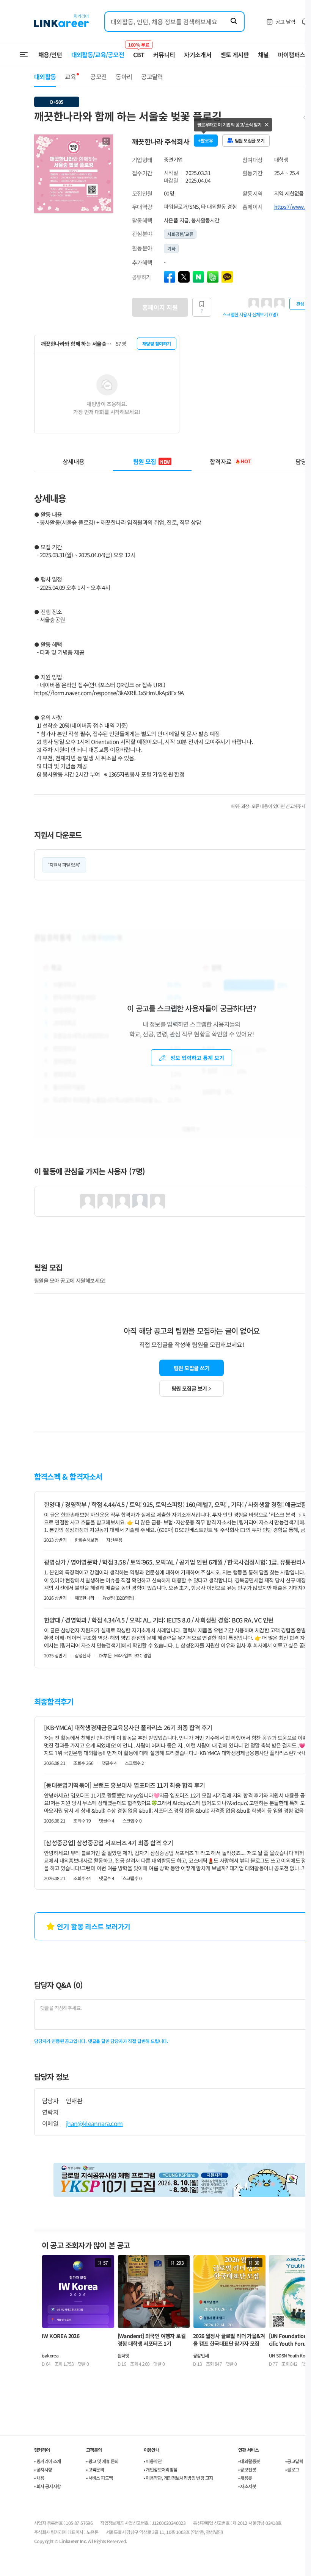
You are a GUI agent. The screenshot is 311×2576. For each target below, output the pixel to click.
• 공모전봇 (247, 2469)
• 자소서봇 (247, 2486)
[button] (106, 141)
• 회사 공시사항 (48, 2486)
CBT (139, 51)
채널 (263, 55)
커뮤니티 (164, 55)
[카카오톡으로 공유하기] (227, 277)
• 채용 (39, 2478)
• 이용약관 (153, 2461)
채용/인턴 (50, 55)
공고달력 (152, 77)
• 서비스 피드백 (100, 2478)
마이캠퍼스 (292, 55)
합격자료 (230, 461)
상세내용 (73, 461)
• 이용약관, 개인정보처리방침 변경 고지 (178, 2478)
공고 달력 (285, 22)
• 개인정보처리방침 (161, 2469)
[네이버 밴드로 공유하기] (213, 277)
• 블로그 (292, 2469)
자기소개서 (198, 55)
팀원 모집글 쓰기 (192, 1368)
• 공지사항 (43, 2469)
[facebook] (170, 277)
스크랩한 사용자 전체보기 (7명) (250, 314)
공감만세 (201, 2355)
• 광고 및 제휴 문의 (102, 2461)
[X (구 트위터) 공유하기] (184, 277)
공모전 (98, 77)
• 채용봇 (245, 2478)
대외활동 (45, 77)
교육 (70, 77)
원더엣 (123, 2355)
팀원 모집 (152, 461)
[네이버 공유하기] (198, 277)
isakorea (50, 2355)
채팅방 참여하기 (157, 343)
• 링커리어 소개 (48, 2461)
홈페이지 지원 (160, 307)
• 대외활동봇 (249, 2461)
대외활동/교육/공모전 (98, 55)
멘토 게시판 (235, 55)
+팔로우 (206, 140)
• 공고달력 (294, 2461)
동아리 (124, 77)
